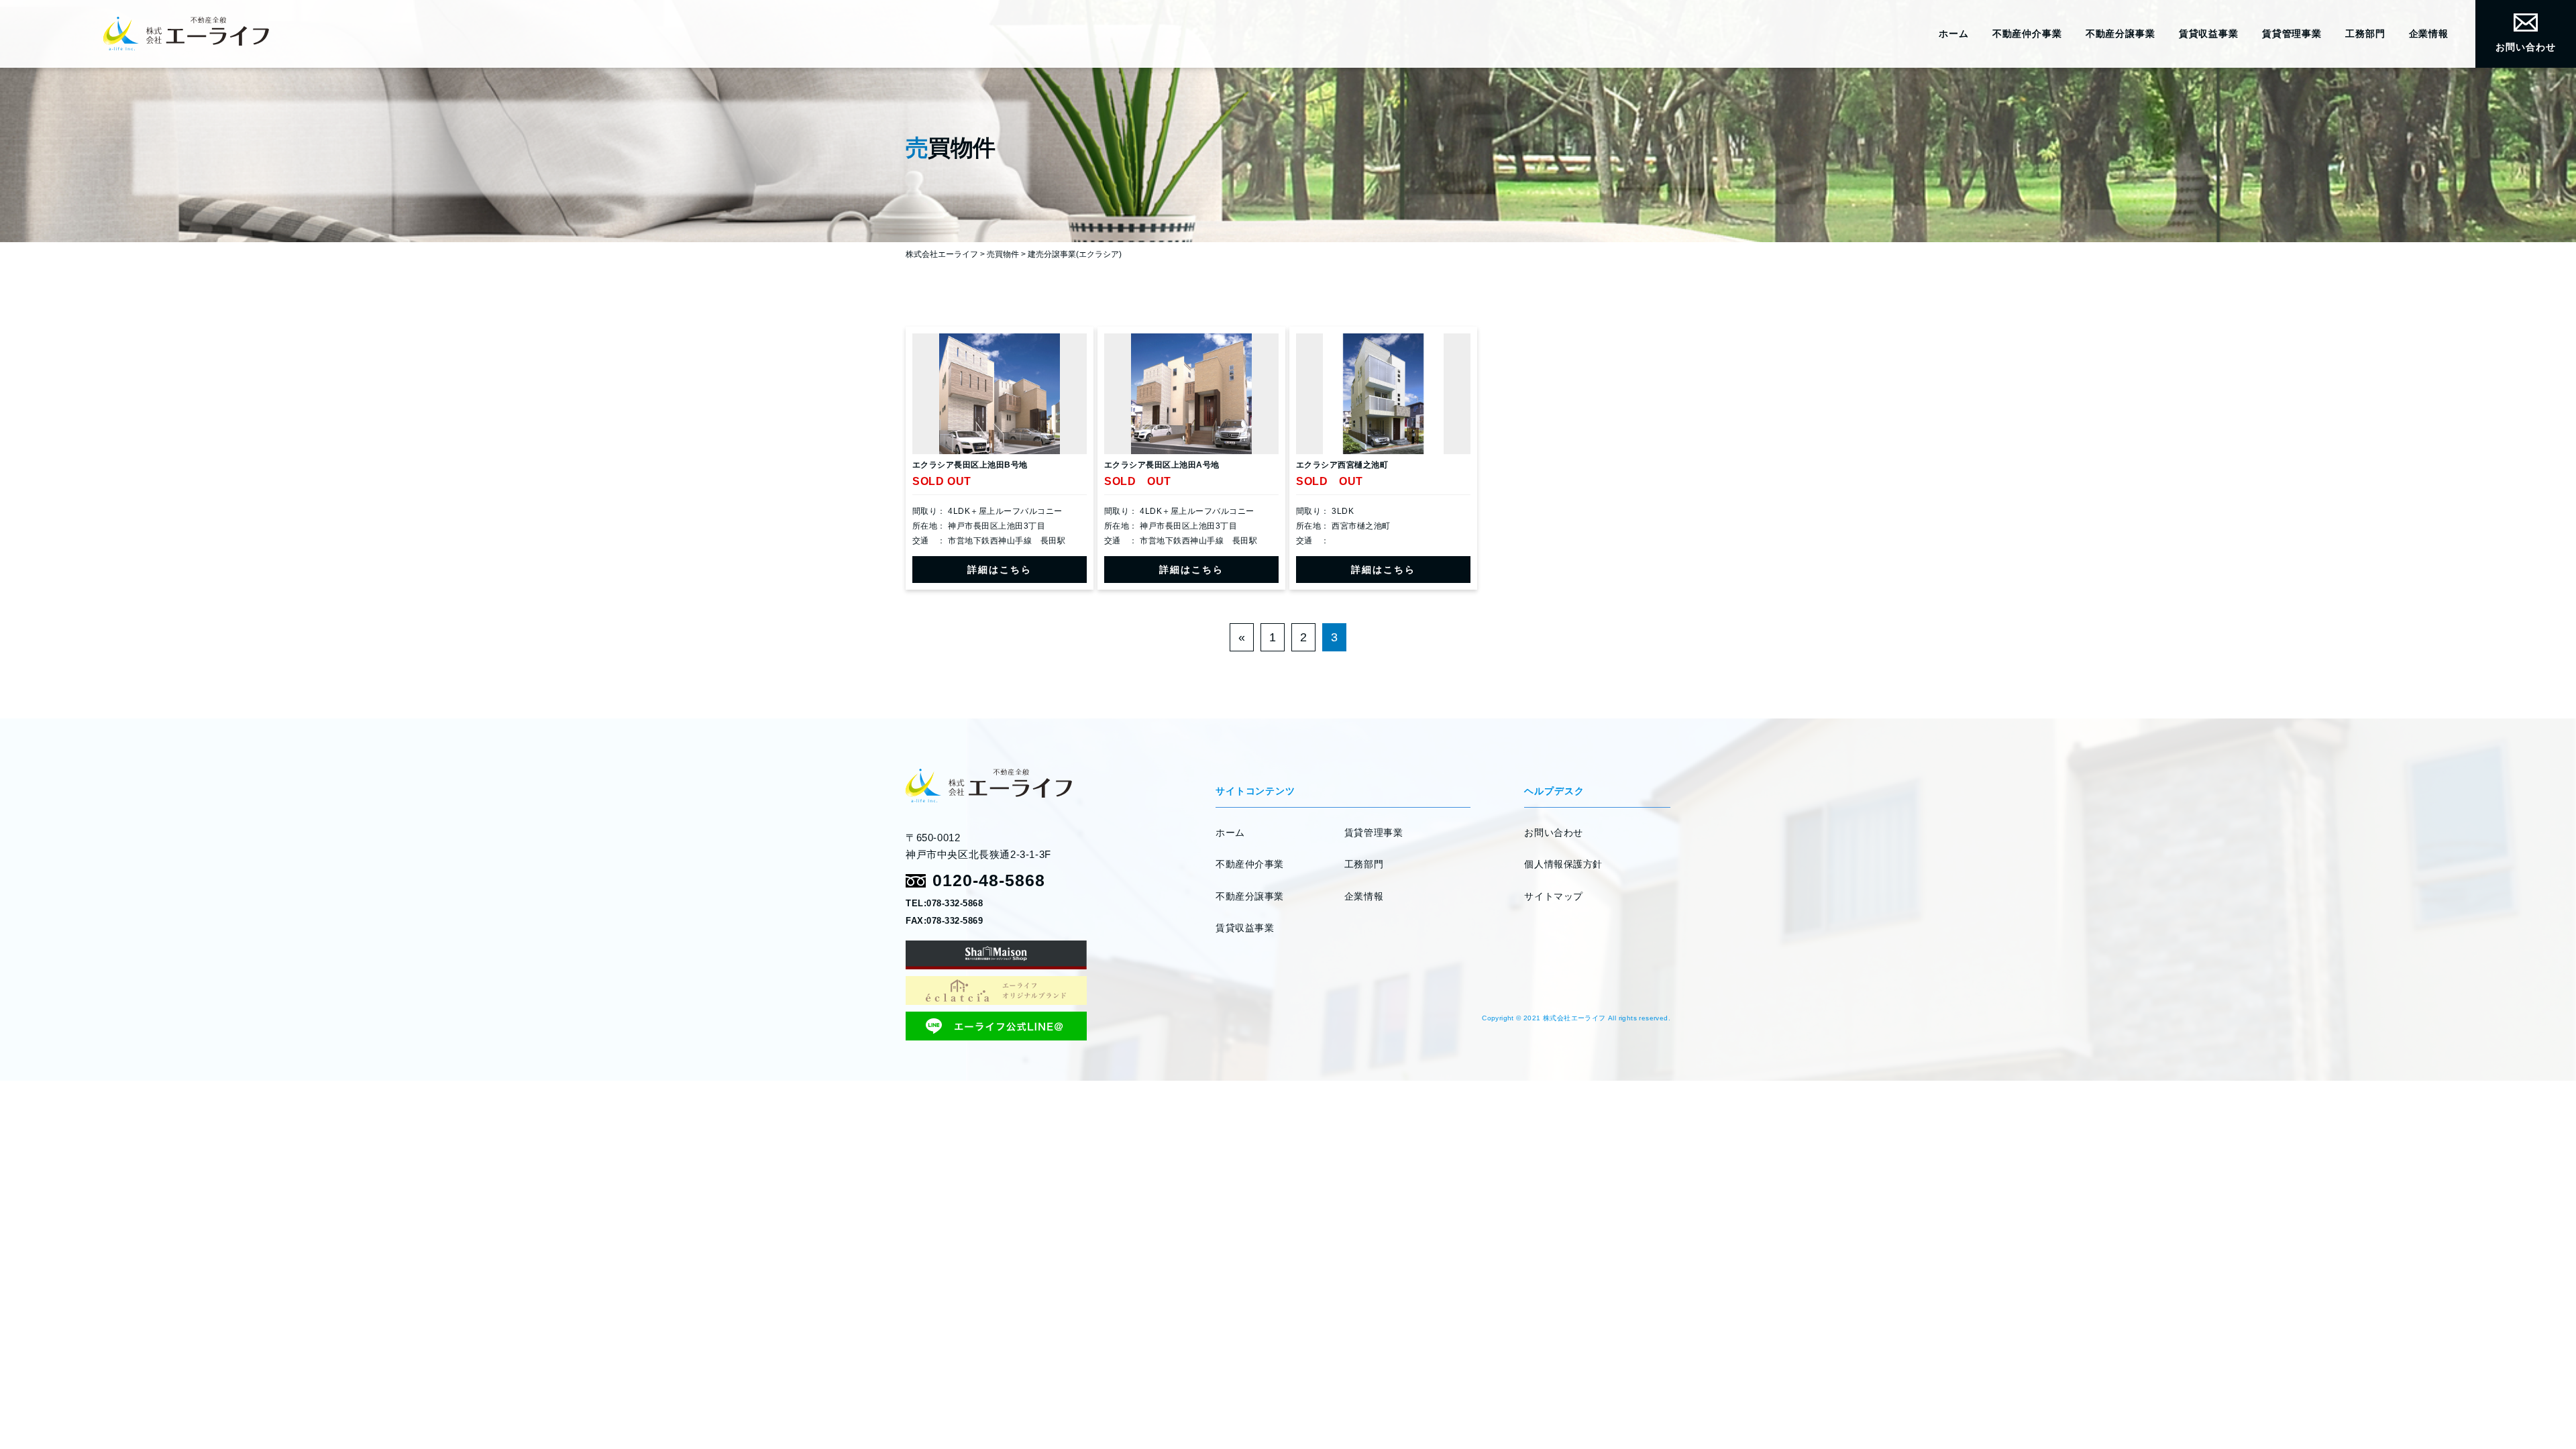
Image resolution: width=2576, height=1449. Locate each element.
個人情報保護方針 (1563, 864)
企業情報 (2429, 34)
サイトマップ (1553, 896)
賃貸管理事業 (2292, 34)
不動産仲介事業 (2027, 34)
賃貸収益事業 (2209, 34)
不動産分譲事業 (2121, 34)
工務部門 (2365, 34)
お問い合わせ (2525, 47)
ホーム (1954, 34)
